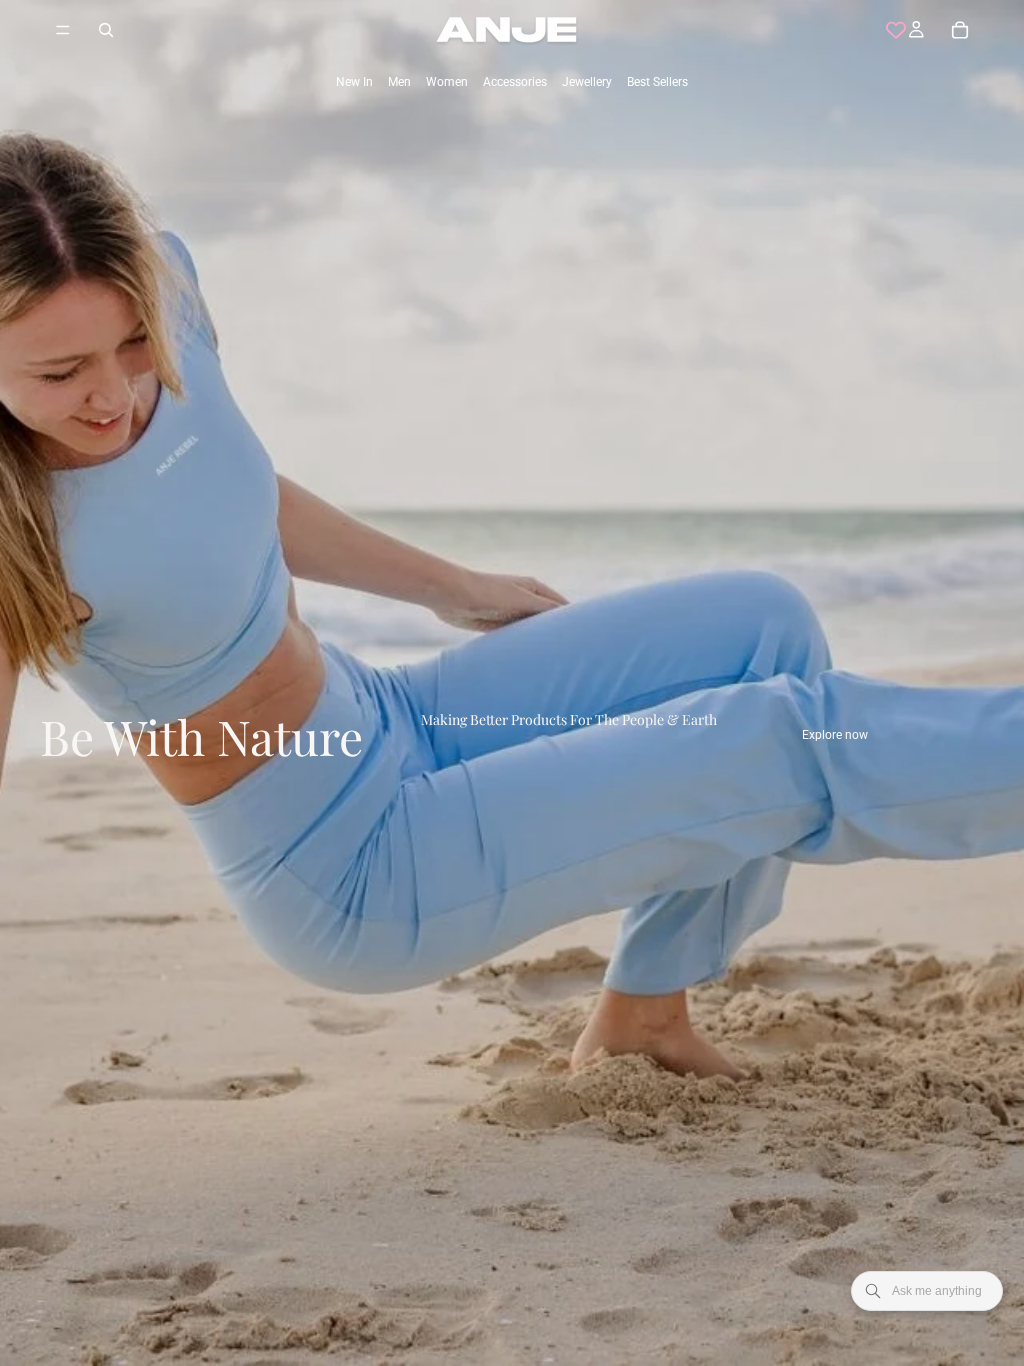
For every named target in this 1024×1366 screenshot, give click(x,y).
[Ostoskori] (960, 30)
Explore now (835, 735)
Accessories (515, 82)
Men (399, 82)
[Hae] (106, 30)
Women (447, 82)
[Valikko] (63, 30)
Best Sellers (657, 82)
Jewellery (587, 82)
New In (354, 82)
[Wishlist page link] (896, 30)
